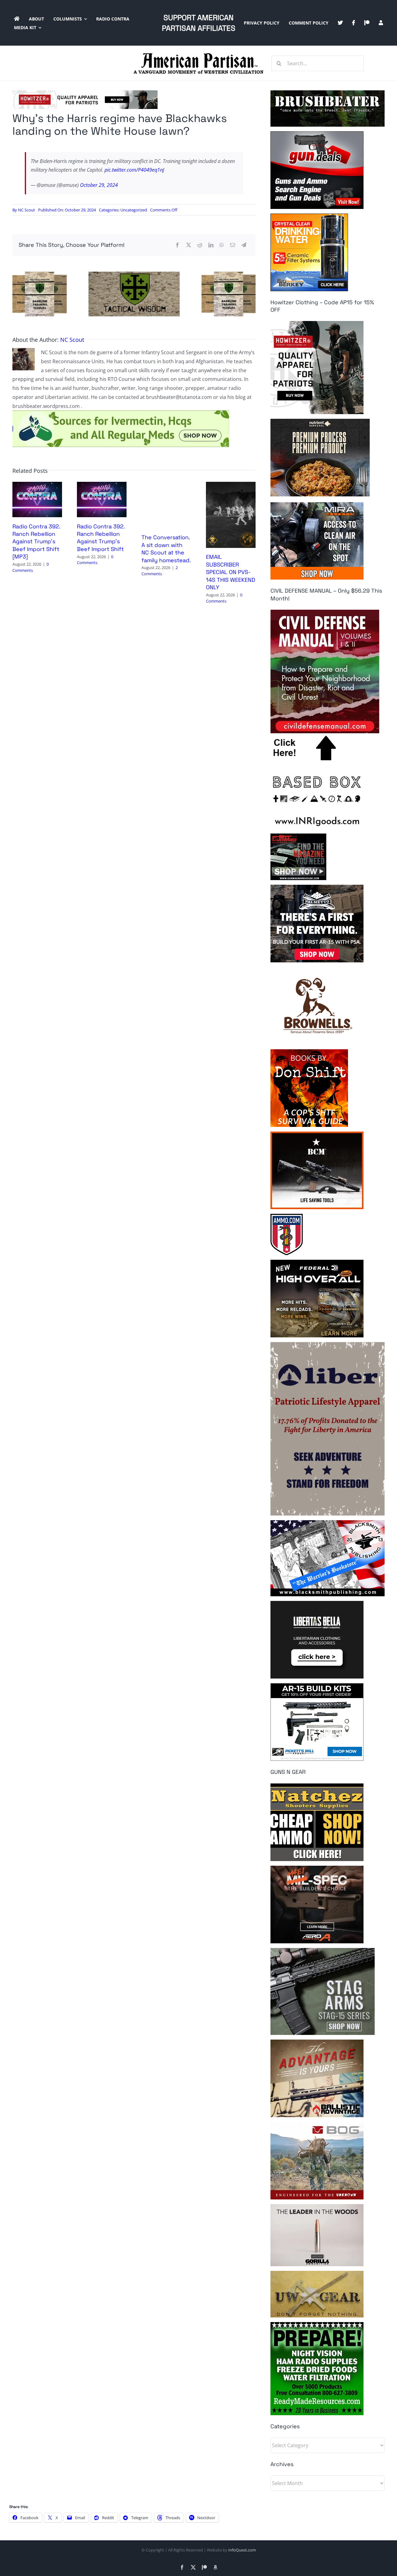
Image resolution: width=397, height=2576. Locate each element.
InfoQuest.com (242, 2550)
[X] (189, 245)
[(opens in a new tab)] (231, 485)
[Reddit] (200, 245)
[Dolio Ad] (134, 274)
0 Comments (31, 567)
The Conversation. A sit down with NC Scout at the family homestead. (166, 549)
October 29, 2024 (99, 185)
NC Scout (27, 210)
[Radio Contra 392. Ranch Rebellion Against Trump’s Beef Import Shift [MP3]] (37, 485)
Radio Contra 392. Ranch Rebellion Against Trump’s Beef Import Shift (101, 538)
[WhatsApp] (222, 245)
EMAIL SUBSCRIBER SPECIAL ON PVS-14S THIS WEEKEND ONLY (231, 572)
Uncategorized (134, 210)
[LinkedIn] (211, 245)
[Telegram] (244, 245)
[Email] (233, 245)
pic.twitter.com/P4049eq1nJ (134, 170)
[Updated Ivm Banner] (121, 413)
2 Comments (160, 571)
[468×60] (85, 93)
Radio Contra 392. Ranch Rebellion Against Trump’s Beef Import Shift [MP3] (36, 542)
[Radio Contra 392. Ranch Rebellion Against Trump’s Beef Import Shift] (102, 485)
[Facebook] (177, 245)
